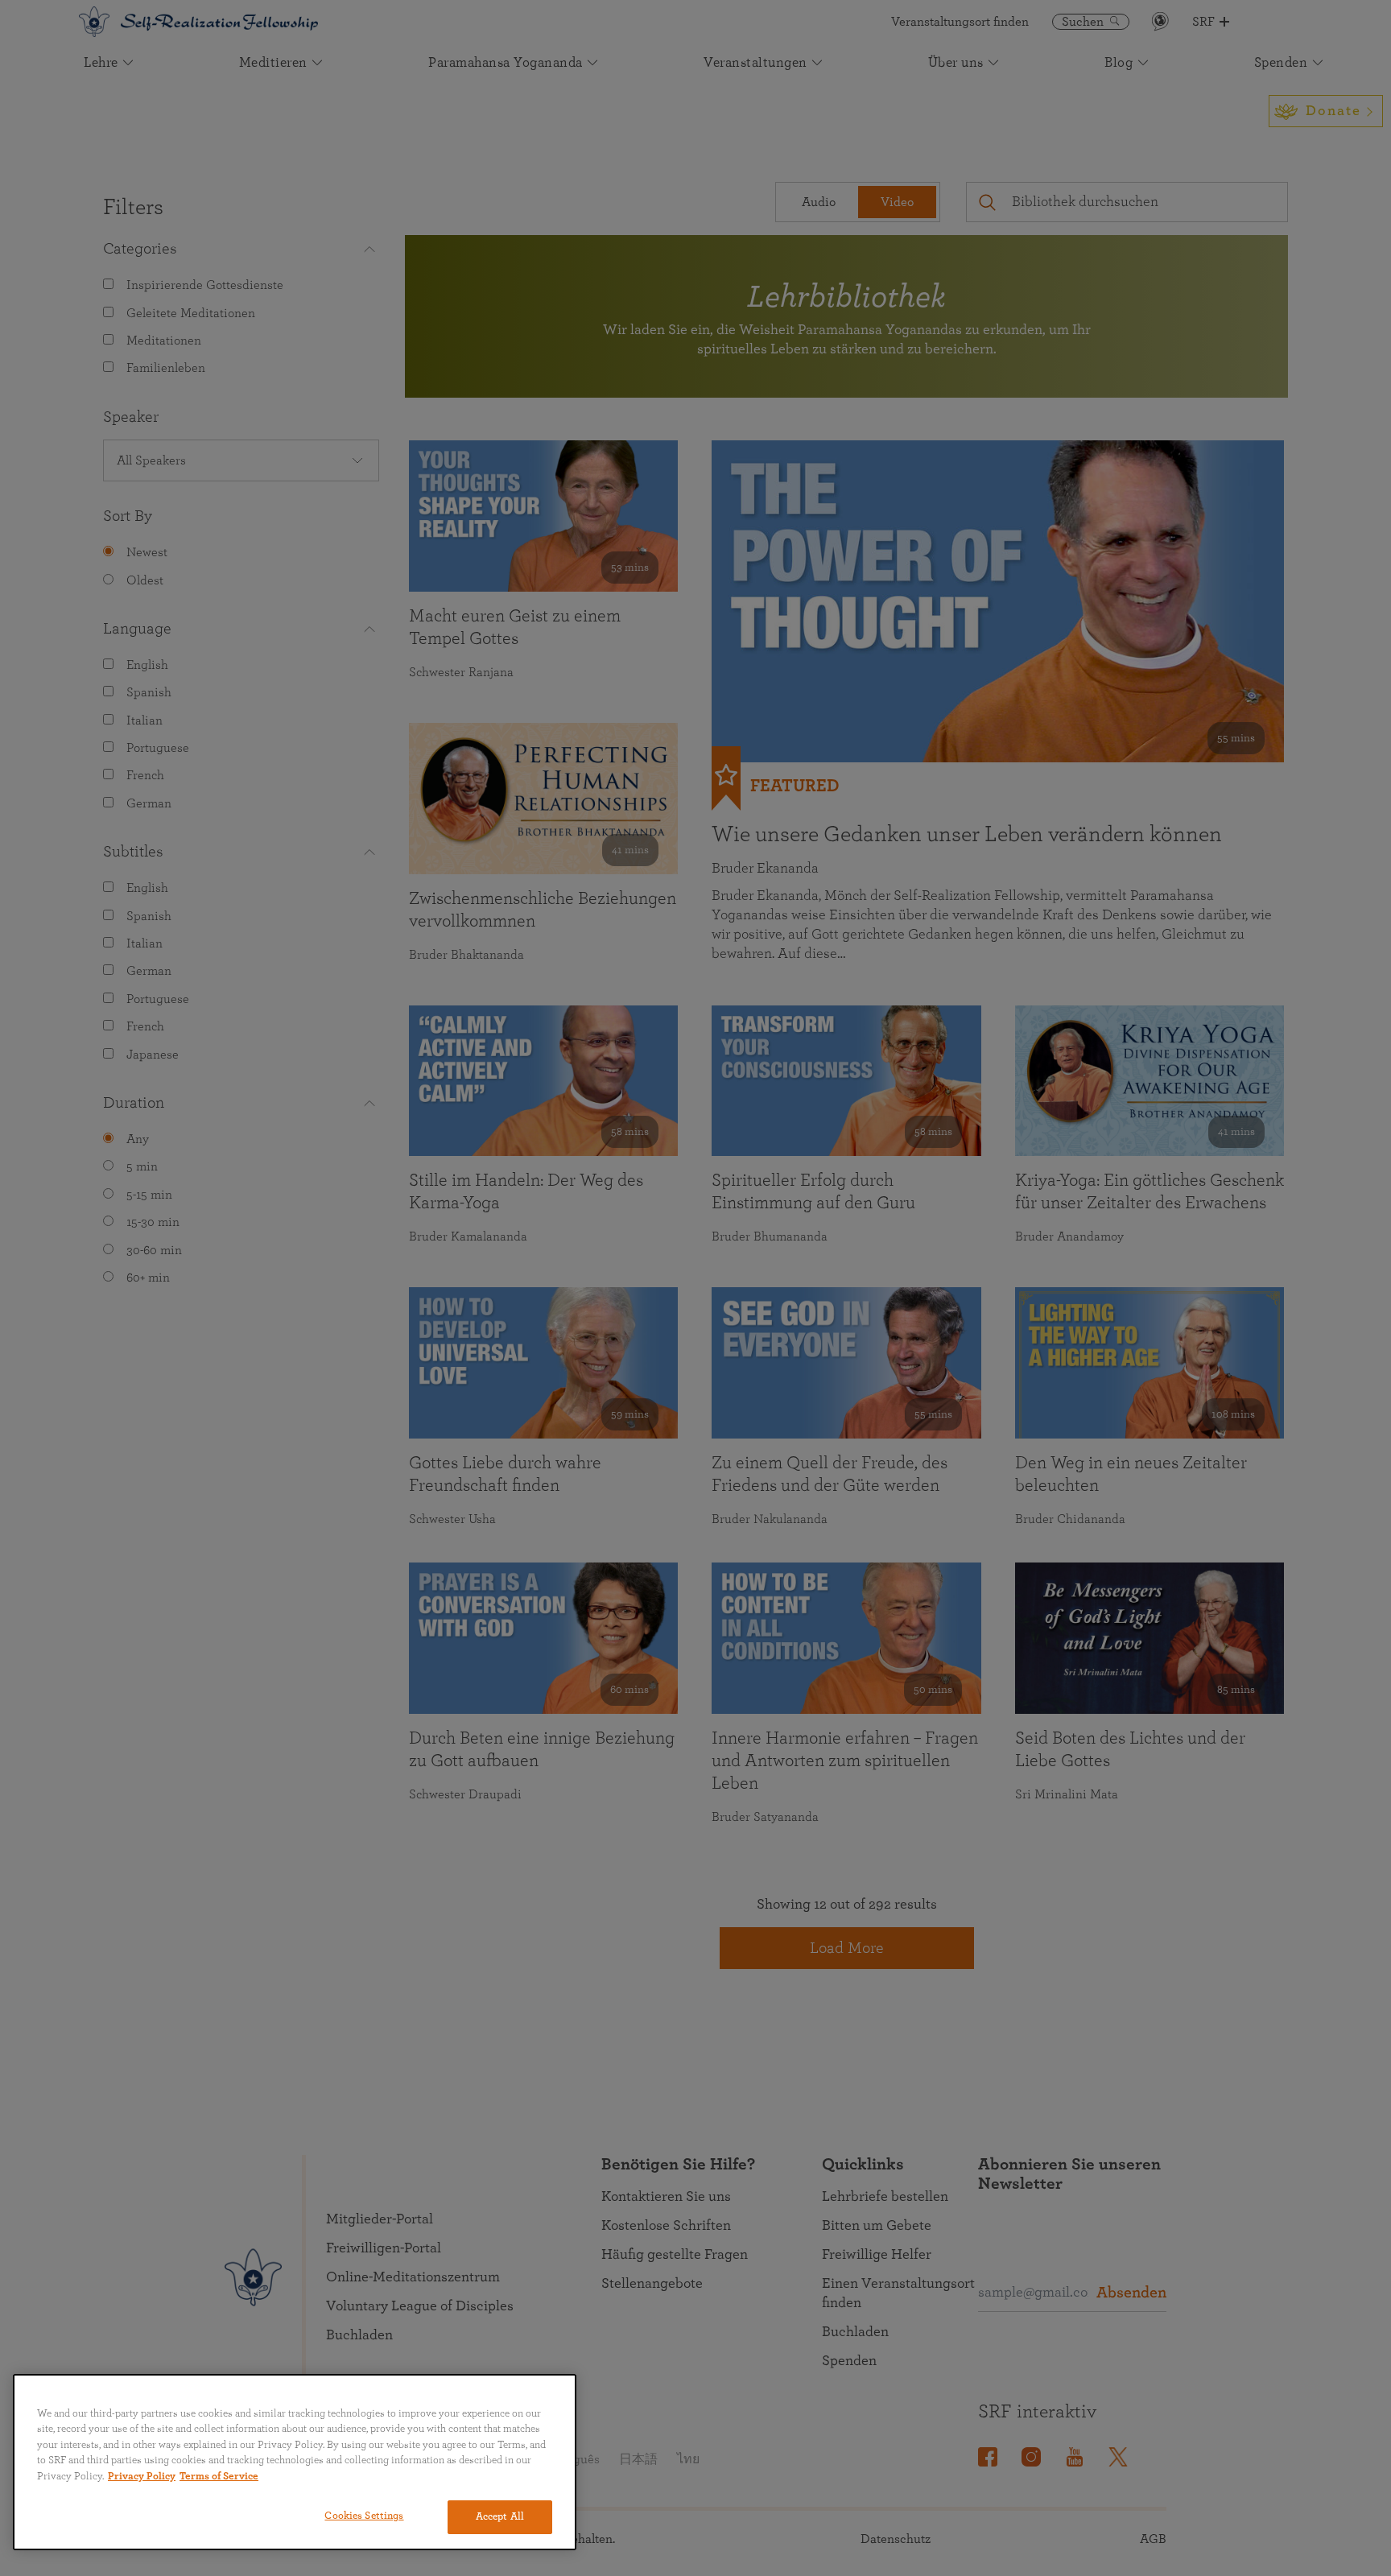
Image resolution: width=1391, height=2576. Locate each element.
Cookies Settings (364, 2516)
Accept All (500, 2517)
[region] (295, 2462)
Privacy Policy (142, 2477)
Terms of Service (219, 2477)
